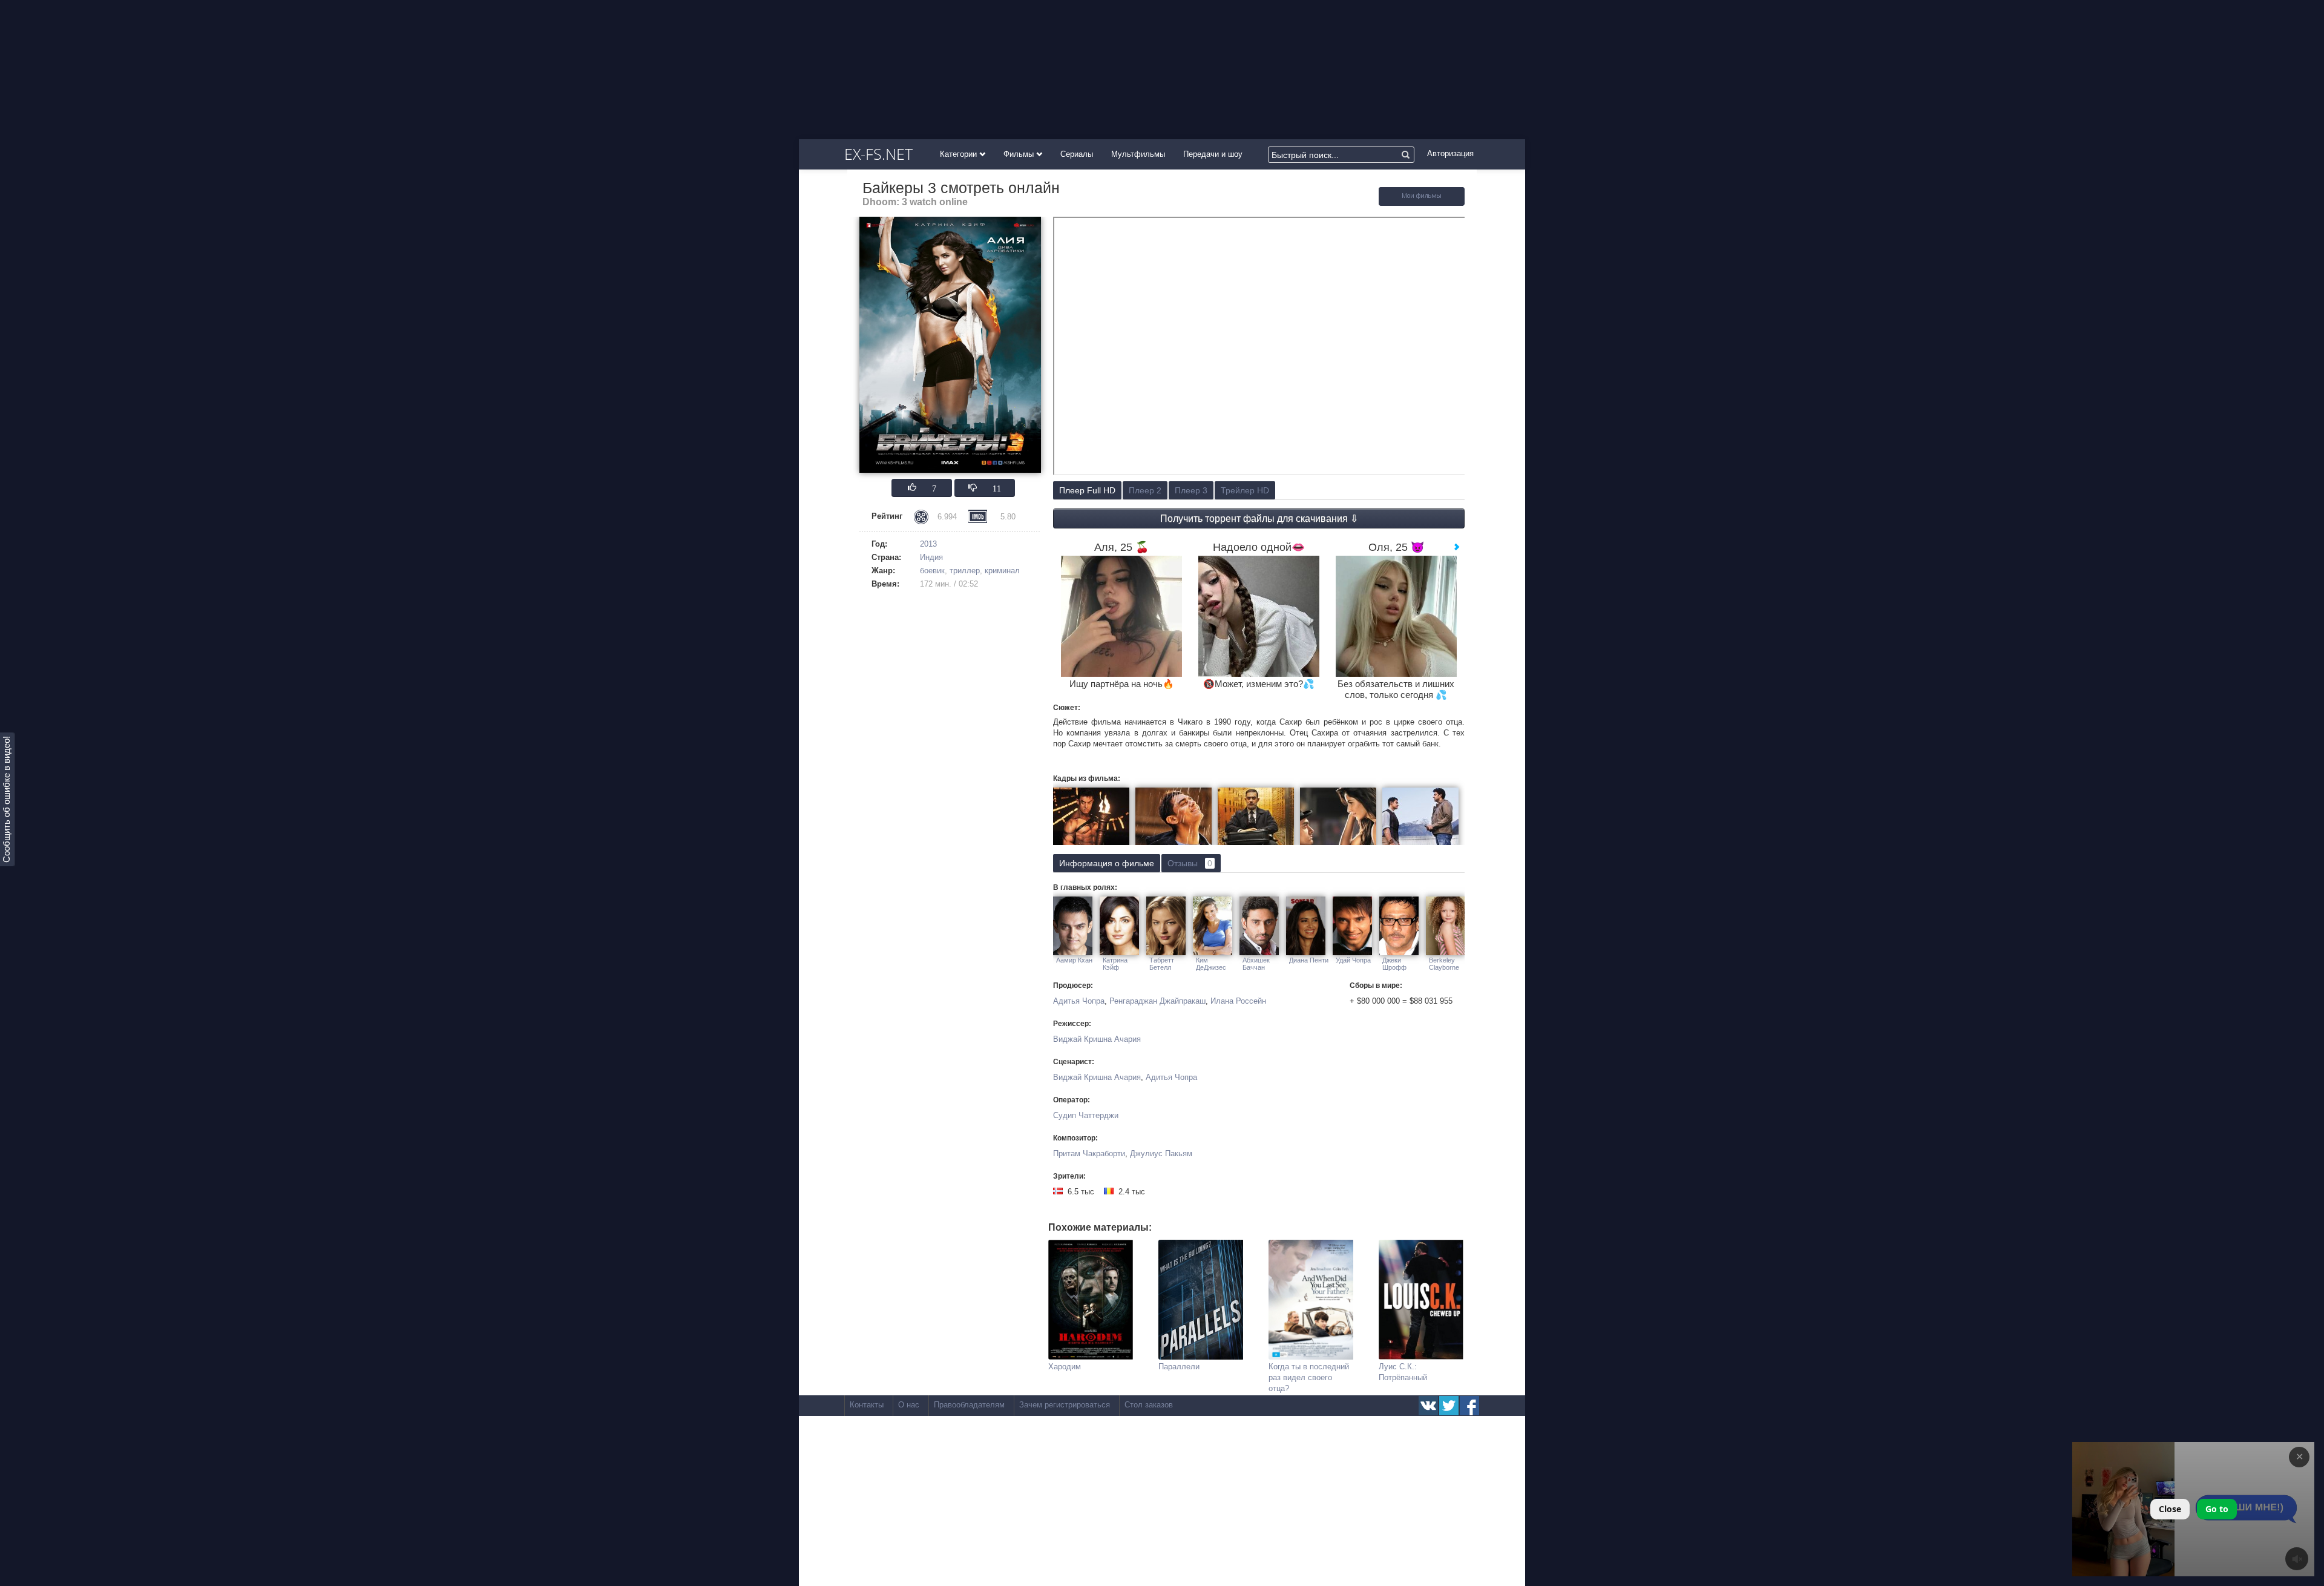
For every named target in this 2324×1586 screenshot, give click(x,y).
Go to (2217, 1509)
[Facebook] (1469, 1406)
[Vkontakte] (1428, 1406)
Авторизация (1450, 153)
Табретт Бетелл (1162, 964)
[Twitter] (1449, 1406)
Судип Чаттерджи (1086, 1115)
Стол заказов (1149, 1405)
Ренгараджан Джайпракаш (1157, 1001)
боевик (932, 571)
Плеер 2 (1145, 490)
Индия (931, 557)
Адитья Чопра (1079, 1001)
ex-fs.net (878, 154)
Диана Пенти (1309, 960)
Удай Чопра (1353, 960)
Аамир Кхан (1074, 960)
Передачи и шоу (1213, 154)
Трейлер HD (1245, 490)
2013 (928, 544)
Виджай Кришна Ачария (1097, 1039)
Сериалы (1077, 154)
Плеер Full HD (1087, 490)
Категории (960, 154)
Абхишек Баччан (1256, 964)
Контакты (867, 1405)
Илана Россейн (1238, 1001)
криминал (1002, 571)
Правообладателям (969, 1405)
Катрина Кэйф (1115, 964)
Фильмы (1020, 154)
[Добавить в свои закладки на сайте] (1422, 203)
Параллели (1179, 1367)
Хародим (1065, 1367)
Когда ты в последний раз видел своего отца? (1309, 1377)
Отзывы (1190, 863)
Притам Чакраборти (1089, 1153)
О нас (909, 1405)
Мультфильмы (1138, 154)
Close (2170, 1509)
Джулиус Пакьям (1161, 1153)
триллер (965, 571)
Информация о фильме (1107, 863)
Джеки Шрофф (1394, 964)
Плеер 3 (1191, 490)
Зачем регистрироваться (1065, 1405)
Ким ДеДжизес (1211, 964)
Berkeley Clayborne (1444, 964)
